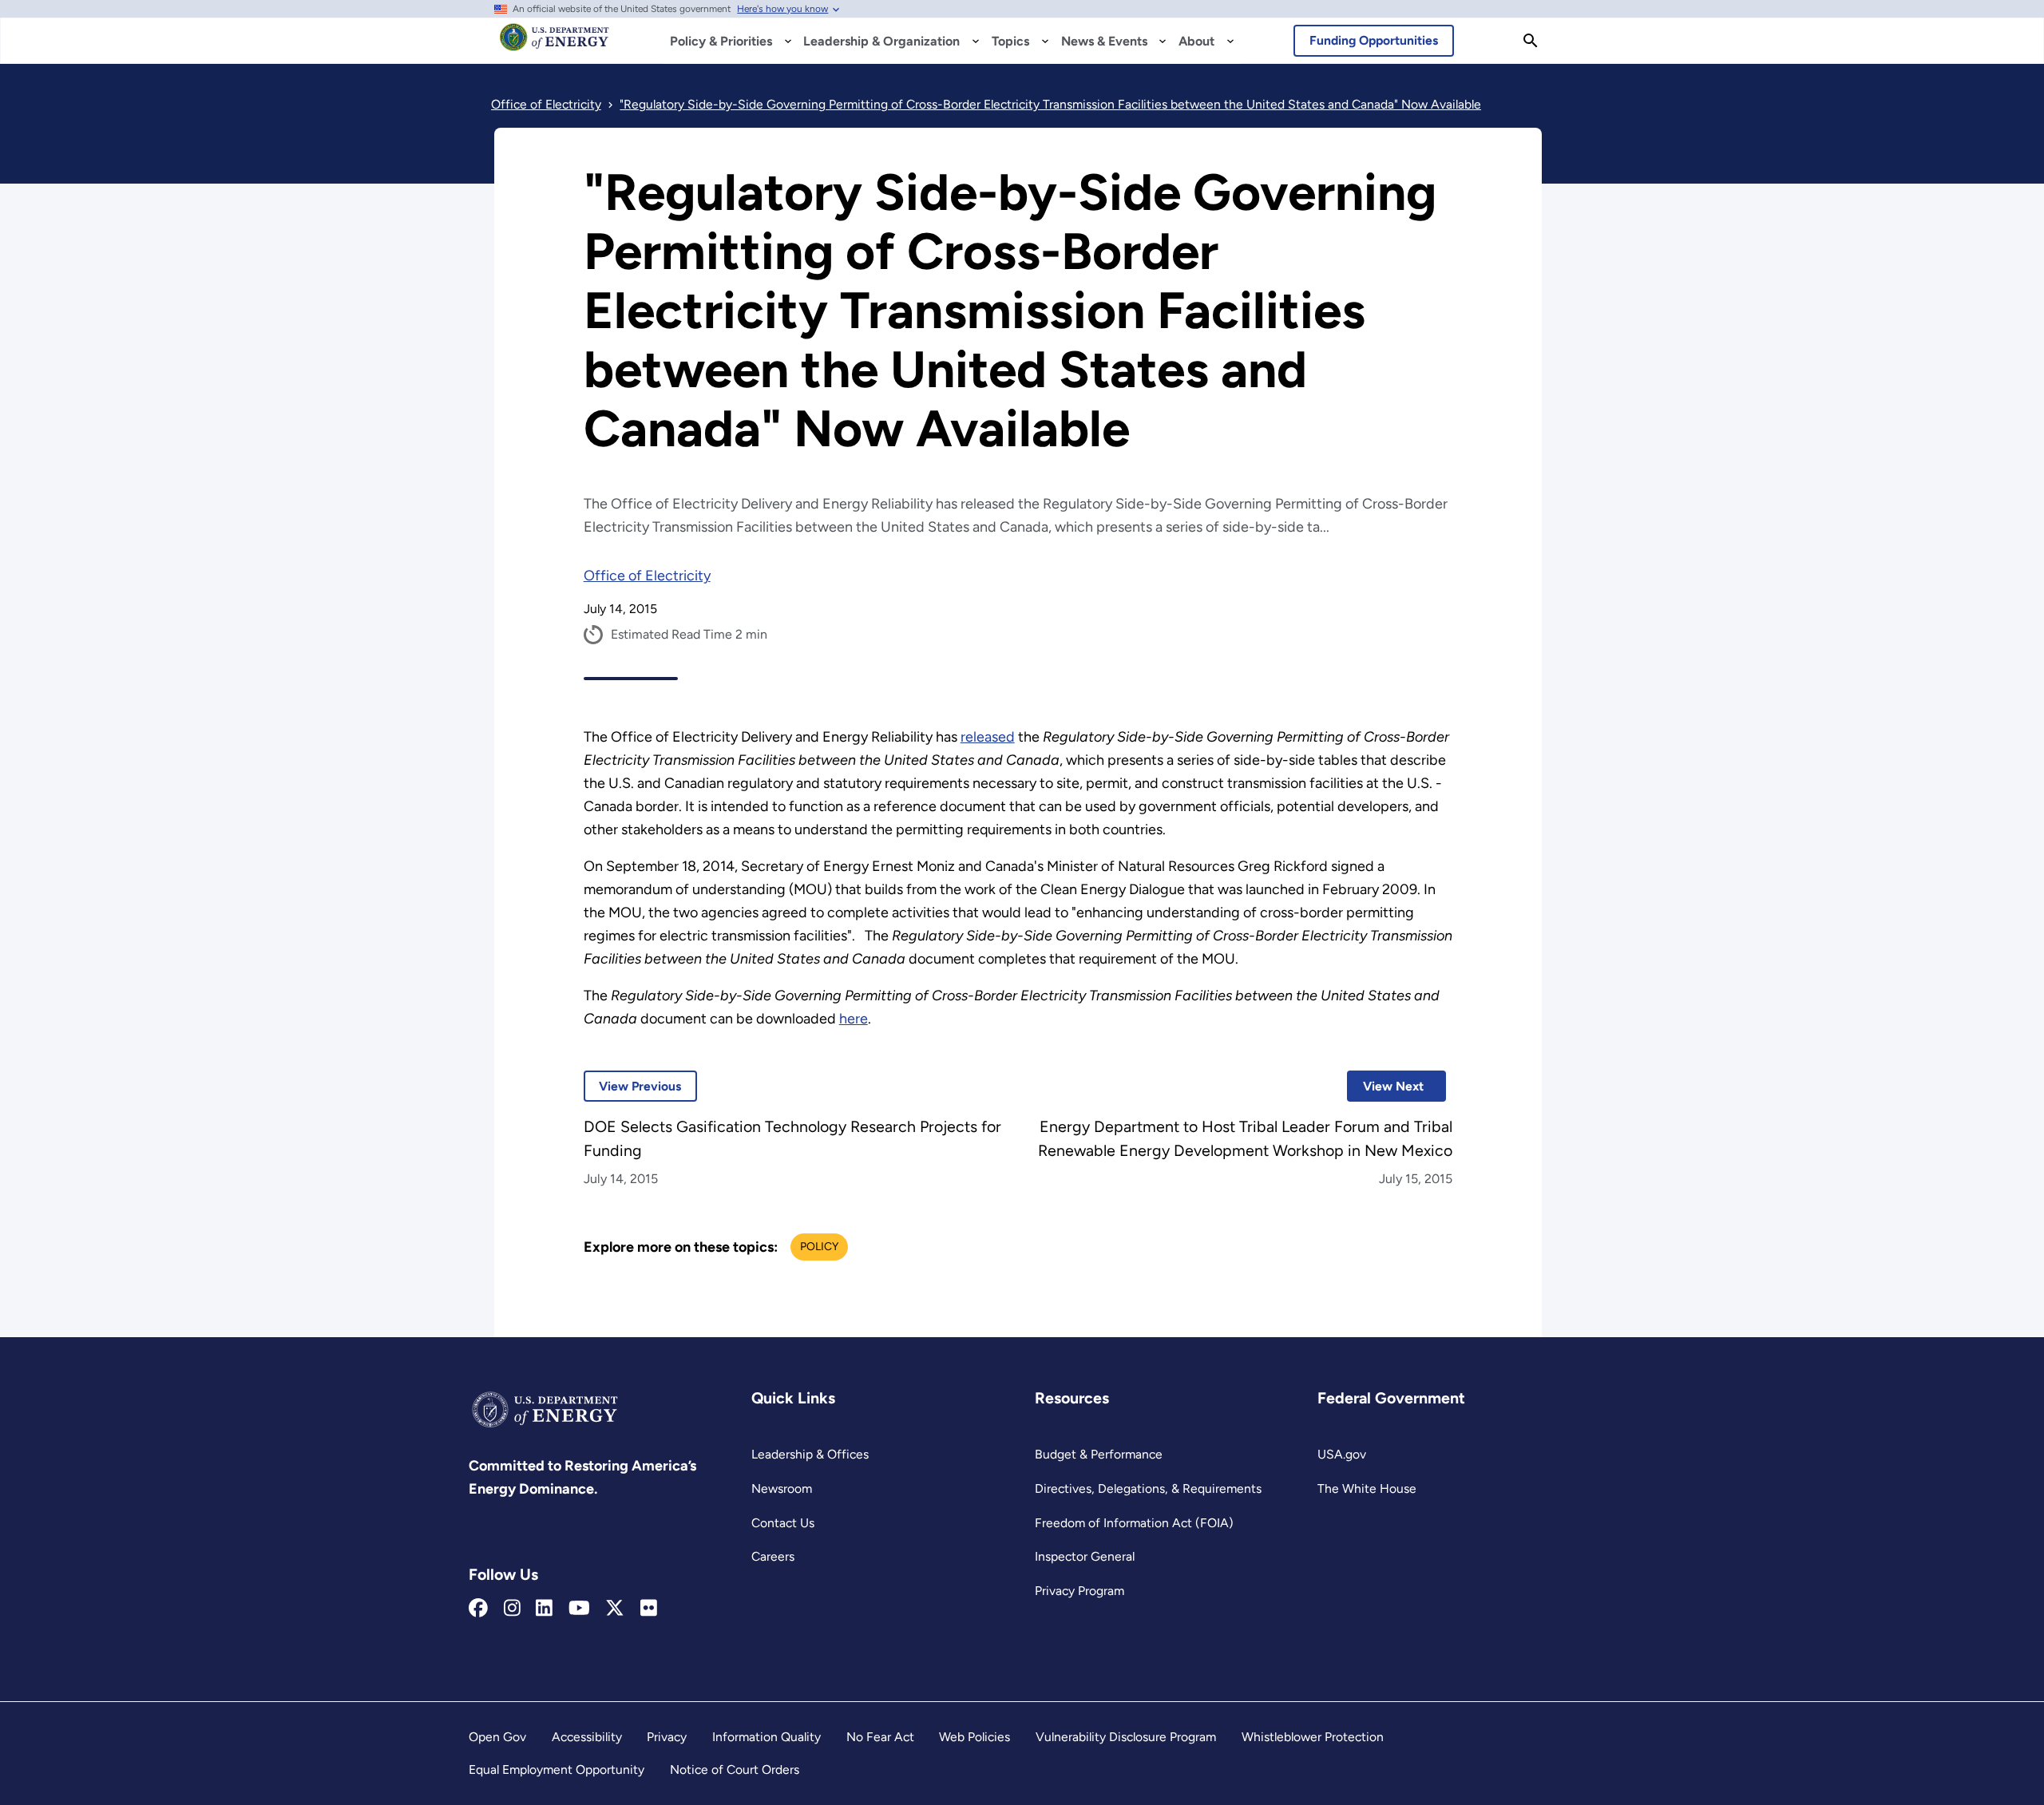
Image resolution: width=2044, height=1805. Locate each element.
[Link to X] (615, 1609)
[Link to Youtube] (579, 1609)
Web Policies (974, 1737)
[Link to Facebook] (478, 1609)
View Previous (633, 1086)
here (854, 1019)
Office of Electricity (647, 576)
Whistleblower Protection (1313, 1737)
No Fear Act (880, 1737)
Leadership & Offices (810, 1454)
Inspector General (1085, 1556)
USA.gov (1342, 1454)
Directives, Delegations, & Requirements (1148, 1488)
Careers (773, 1556)
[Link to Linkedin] (544, 1609)
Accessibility (587, 1737)
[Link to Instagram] (512, 1609)
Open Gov (497, 1737)
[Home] (555, 45)
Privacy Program (1079, 1591)
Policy (819, 1247)
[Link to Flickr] (649, 1609)
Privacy (667, 1737)
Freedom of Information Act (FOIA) (1134, 1523)
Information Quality (766, 1737)
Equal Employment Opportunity (557, 1769)
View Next (1385, 1086)
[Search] (1531, 41)
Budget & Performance (1099, 1454)
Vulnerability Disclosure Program (1126, 1737)
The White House (1367, 1488)
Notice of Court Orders (735, 1769)
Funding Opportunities (1374, 40)
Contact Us (783, 1523)
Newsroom (782, 1488)
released (988, 737)
